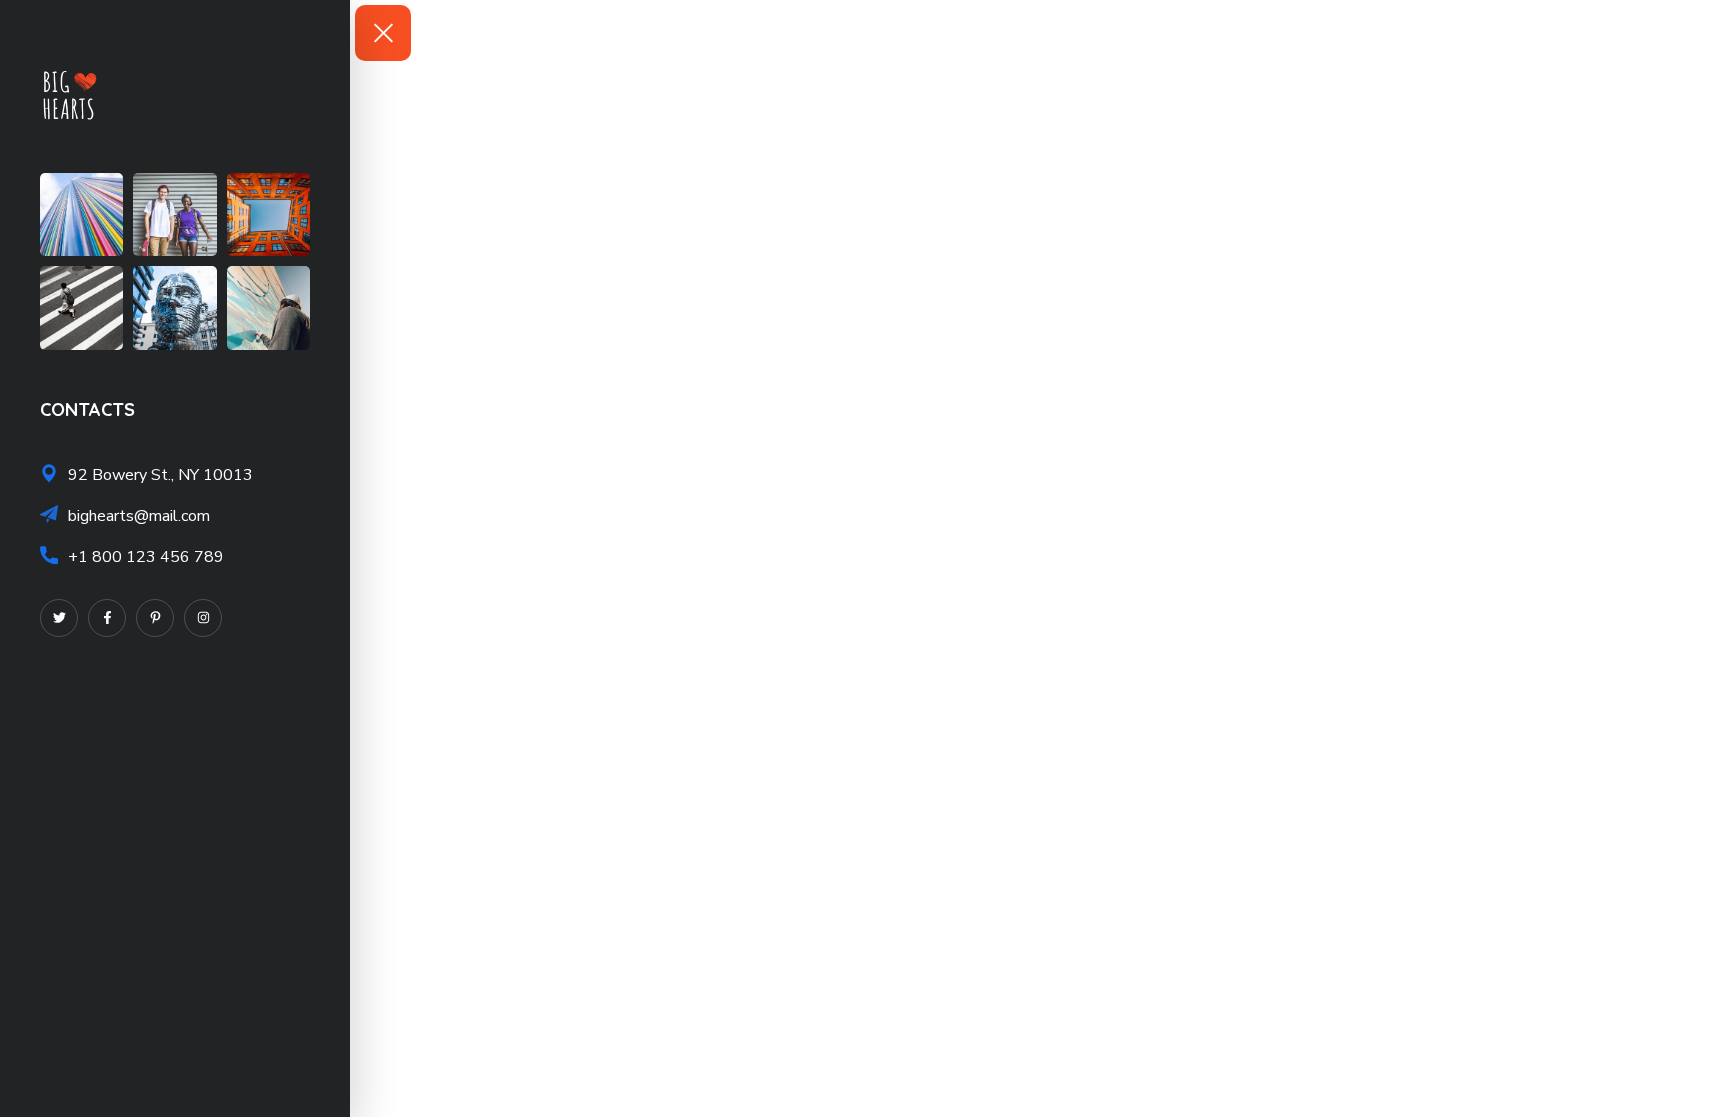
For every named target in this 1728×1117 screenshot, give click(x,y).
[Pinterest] (155, 618)
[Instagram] (203, 618)
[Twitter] (59, 618)
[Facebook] (107, 618)
